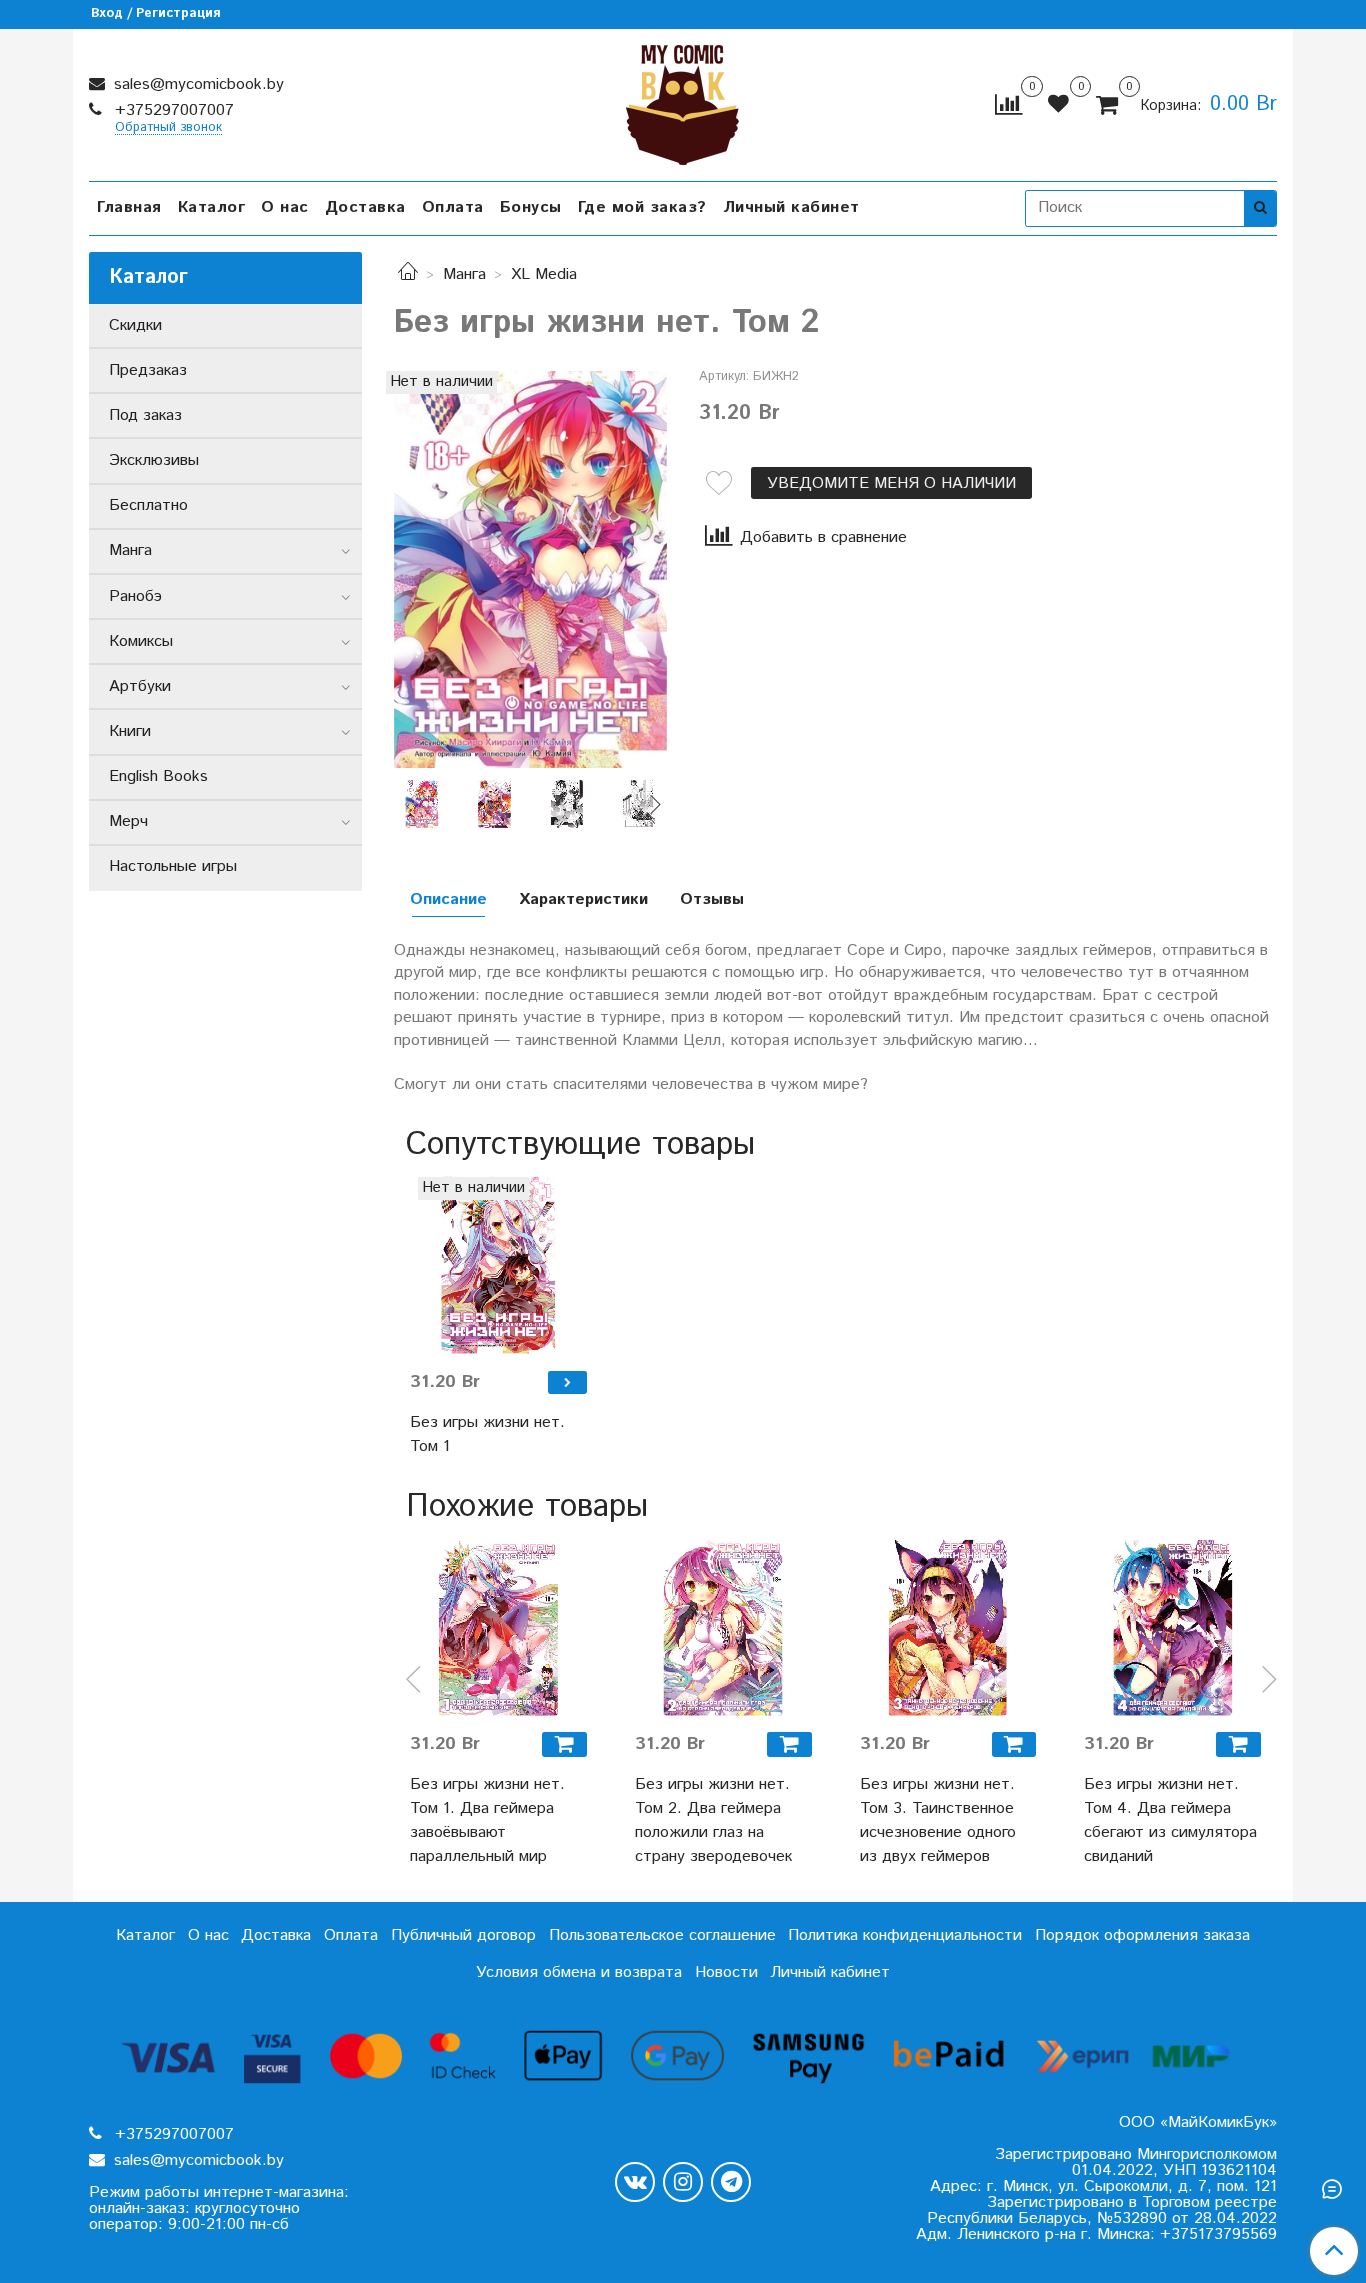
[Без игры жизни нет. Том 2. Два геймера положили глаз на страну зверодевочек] (723, 1627)
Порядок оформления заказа (1142, 1935)
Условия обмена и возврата (579, 1972)
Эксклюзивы (154, 460)
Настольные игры (173, 866)
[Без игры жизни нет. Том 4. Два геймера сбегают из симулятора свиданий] (1172, 1627)
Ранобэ (135, 596)
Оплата (453, 207)
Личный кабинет (791, 207)
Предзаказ (148, 370)
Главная (129, 207)
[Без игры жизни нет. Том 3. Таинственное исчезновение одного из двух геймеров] (948, 1627)
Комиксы (141, 641)
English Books (158, 776)
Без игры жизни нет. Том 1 (487, 1434)
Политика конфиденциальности (905, 1935)
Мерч (128, 821)
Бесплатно (148, 505)
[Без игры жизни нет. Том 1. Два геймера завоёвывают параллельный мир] (498, 1627)
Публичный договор (463, 1935)
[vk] (635, 2182)
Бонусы (531, 207)
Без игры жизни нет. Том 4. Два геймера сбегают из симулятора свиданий (1170, 1820)
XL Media (544, 274)
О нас (285, 207)
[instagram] (683, 2182)
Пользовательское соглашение (662, 1935)
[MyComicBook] (682, 100)
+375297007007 (172, 110)
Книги (130, 731)
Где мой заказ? (642, 207)
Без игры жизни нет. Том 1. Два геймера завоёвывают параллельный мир (487, 1820)
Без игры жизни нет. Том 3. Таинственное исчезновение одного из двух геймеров (938, 1820)
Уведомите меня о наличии (891, 483)
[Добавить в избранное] (719, 483)
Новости (726, 1972)
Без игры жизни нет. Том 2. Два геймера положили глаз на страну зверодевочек (713, 1820)
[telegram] (731, 2182)
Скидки (135, 325)
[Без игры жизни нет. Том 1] (498, 1265)
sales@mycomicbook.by (196, 84)
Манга (464, 274)
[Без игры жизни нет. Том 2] (530, 569)
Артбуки (140, 686)
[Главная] (408, 274)
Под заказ (145, 415)
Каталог (212, 207)
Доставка (365, 207)
